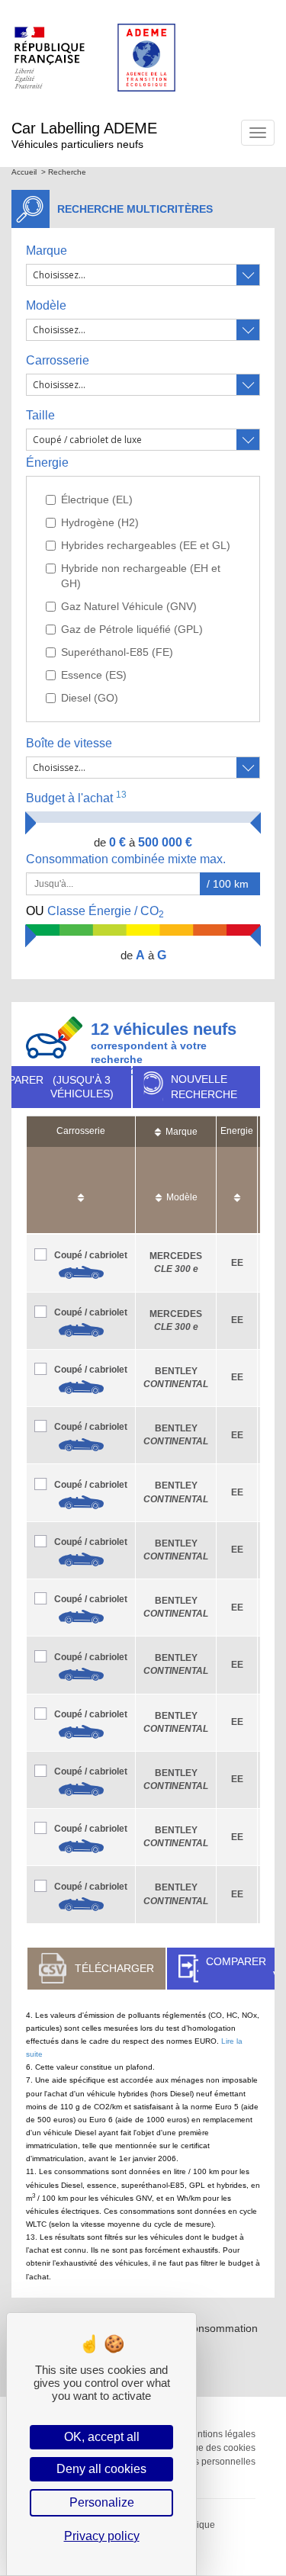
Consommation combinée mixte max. (127, 859)
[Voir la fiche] (81, 1273)
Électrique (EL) (97, 499)
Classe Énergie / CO (95, 912)
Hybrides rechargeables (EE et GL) (146, 545)
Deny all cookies (101, 2469)
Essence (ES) (94, 675)
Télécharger (114, 1968)
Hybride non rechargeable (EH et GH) (141, 576)
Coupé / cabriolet (91, 1255)
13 (121, 795)
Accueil (24, 172)
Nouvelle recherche (204, 1087)
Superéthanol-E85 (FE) (117, 652)
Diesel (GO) (90, 698)
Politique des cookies (211, 2448)
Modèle (46, 305)
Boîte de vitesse (69, 743)
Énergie (47, 463)
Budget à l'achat (76, 797)
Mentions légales (220, 2434)
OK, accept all (102, 2437)
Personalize (102, 2502)
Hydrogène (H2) (100, 522)
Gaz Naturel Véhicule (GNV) (129, 606)
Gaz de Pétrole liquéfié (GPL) (132, 629)
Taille (40, 415)
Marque (47, 251)
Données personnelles (208, 2462)
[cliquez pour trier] (81, 1190)
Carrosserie (58, 360)
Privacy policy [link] (102, 2536)
